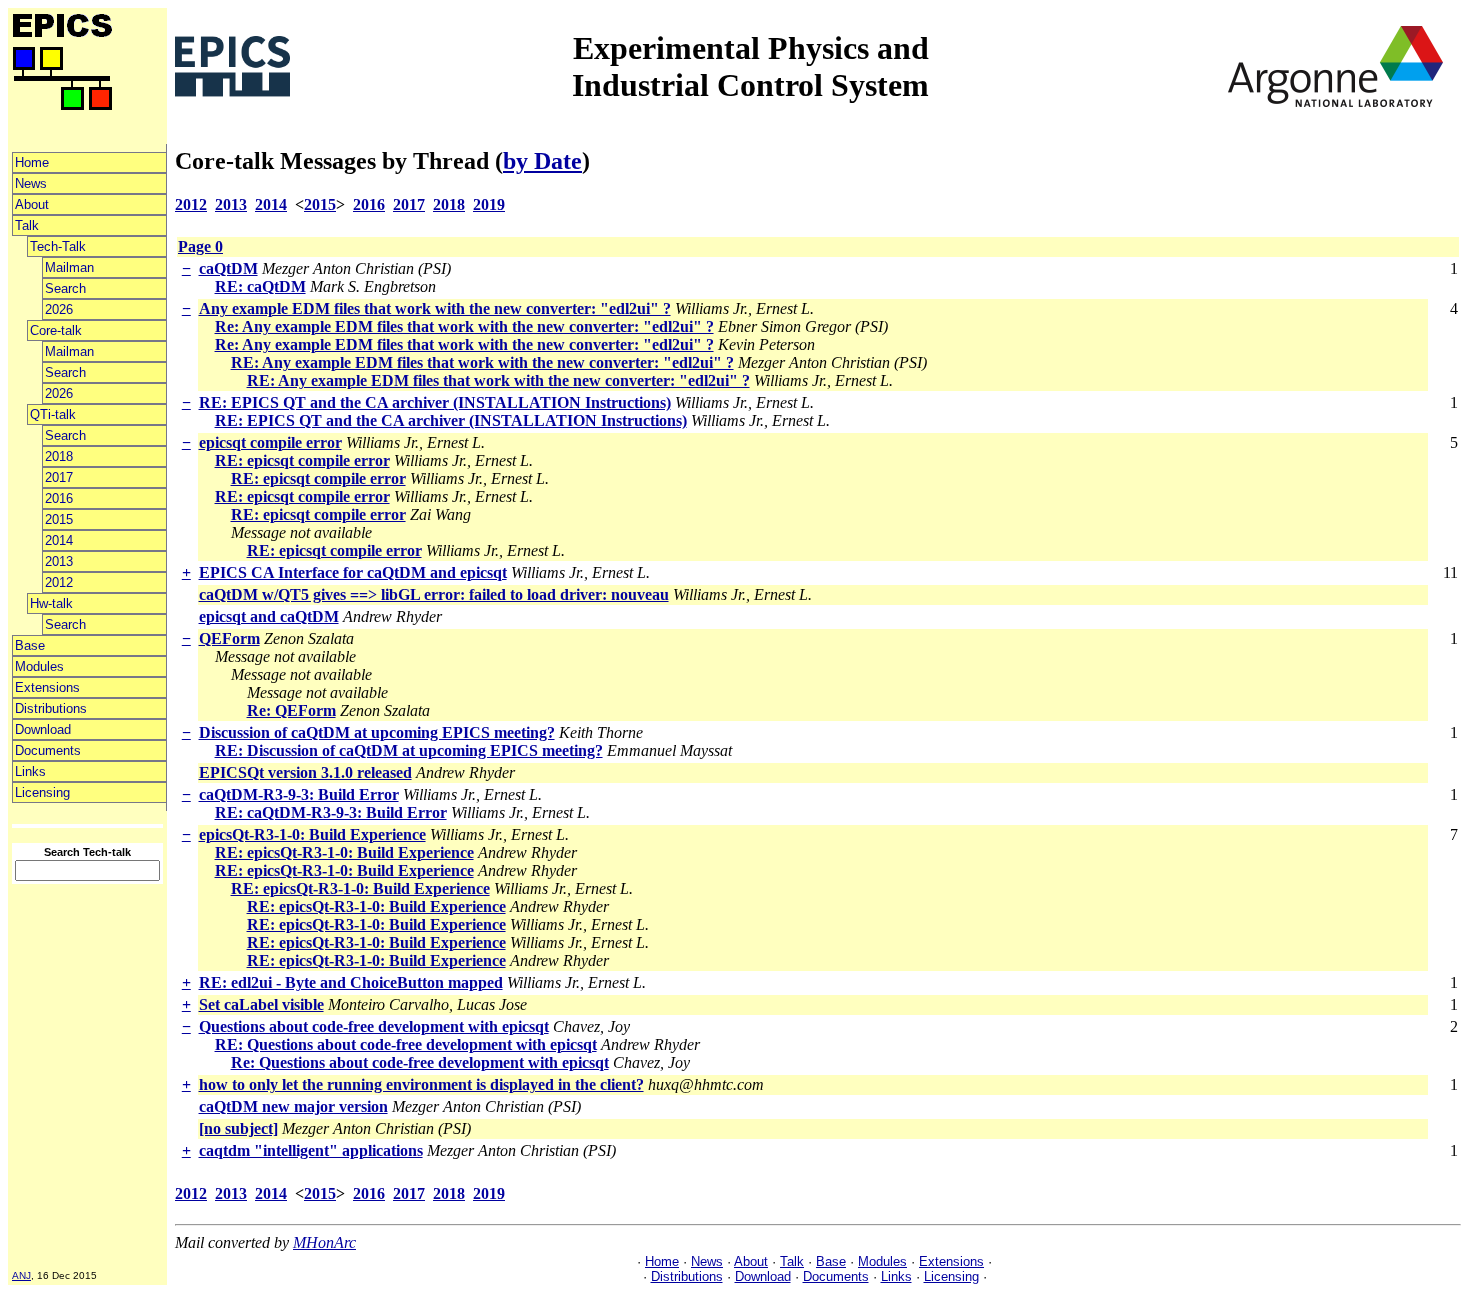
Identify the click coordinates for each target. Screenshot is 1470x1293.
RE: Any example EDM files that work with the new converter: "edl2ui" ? (482, 362)
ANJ (21, 1275)
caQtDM (228, 268)
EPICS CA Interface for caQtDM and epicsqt (353, 572)
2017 (59, 477)
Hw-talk (51, 603)
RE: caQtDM (260, 286)
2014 (59, 540)
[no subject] (238, 1128)
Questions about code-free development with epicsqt (374, 1026)
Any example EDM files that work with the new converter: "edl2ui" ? (435, 308)
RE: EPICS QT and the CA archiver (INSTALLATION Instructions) (435, 402)
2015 (59, 519)
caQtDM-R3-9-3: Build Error (299, 794)
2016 (59, 498)
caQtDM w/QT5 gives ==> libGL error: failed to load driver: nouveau (434, 594)
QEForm (229, 638)
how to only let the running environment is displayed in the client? (421, 1084)
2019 (489, 204)
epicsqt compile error (270, 442)
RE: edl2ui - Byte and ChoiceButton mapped (351, 982)
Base (30, 645)
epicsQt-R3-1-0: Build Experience (312, 834)
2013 (59, 561)
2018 (59, 456)
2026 (59, 309)
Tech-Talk (58, 246)
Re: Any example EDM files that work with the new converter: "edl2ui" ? (464, 326)
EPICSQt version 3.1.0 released (305, 772)
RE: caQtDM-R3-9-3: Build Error (331, 812)
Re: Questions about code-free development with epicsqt (420, 1062)
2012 (59, 582)
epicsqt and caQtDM (269, 616)
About (32, 204)
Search (65, 288)
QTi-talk (53, 414)
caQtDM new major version (293, 1106)
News (31, 183)
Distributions (51, 708)
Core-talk (56, 330)
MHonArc (324, 1242)
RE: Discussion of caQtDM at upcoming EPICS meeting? (409, 750)
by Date (542, 161)
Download (43, 729)
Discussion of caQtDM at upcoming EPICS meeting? (377, 732)
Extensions (47, 687)
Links (30, 771)
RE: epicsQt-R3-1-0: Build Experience (344, 852)
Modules (39, 666)
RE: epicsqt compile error (302, 460)
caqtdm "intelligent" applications (311, 1150)
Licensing (42, 792)
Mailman (69, 267)
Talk (27, 225)
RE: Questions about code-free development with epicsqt (406, 1044)
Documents (48, 750)
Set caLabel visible (261, 1004)
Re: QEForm (291, 710)
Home (32, 162)
